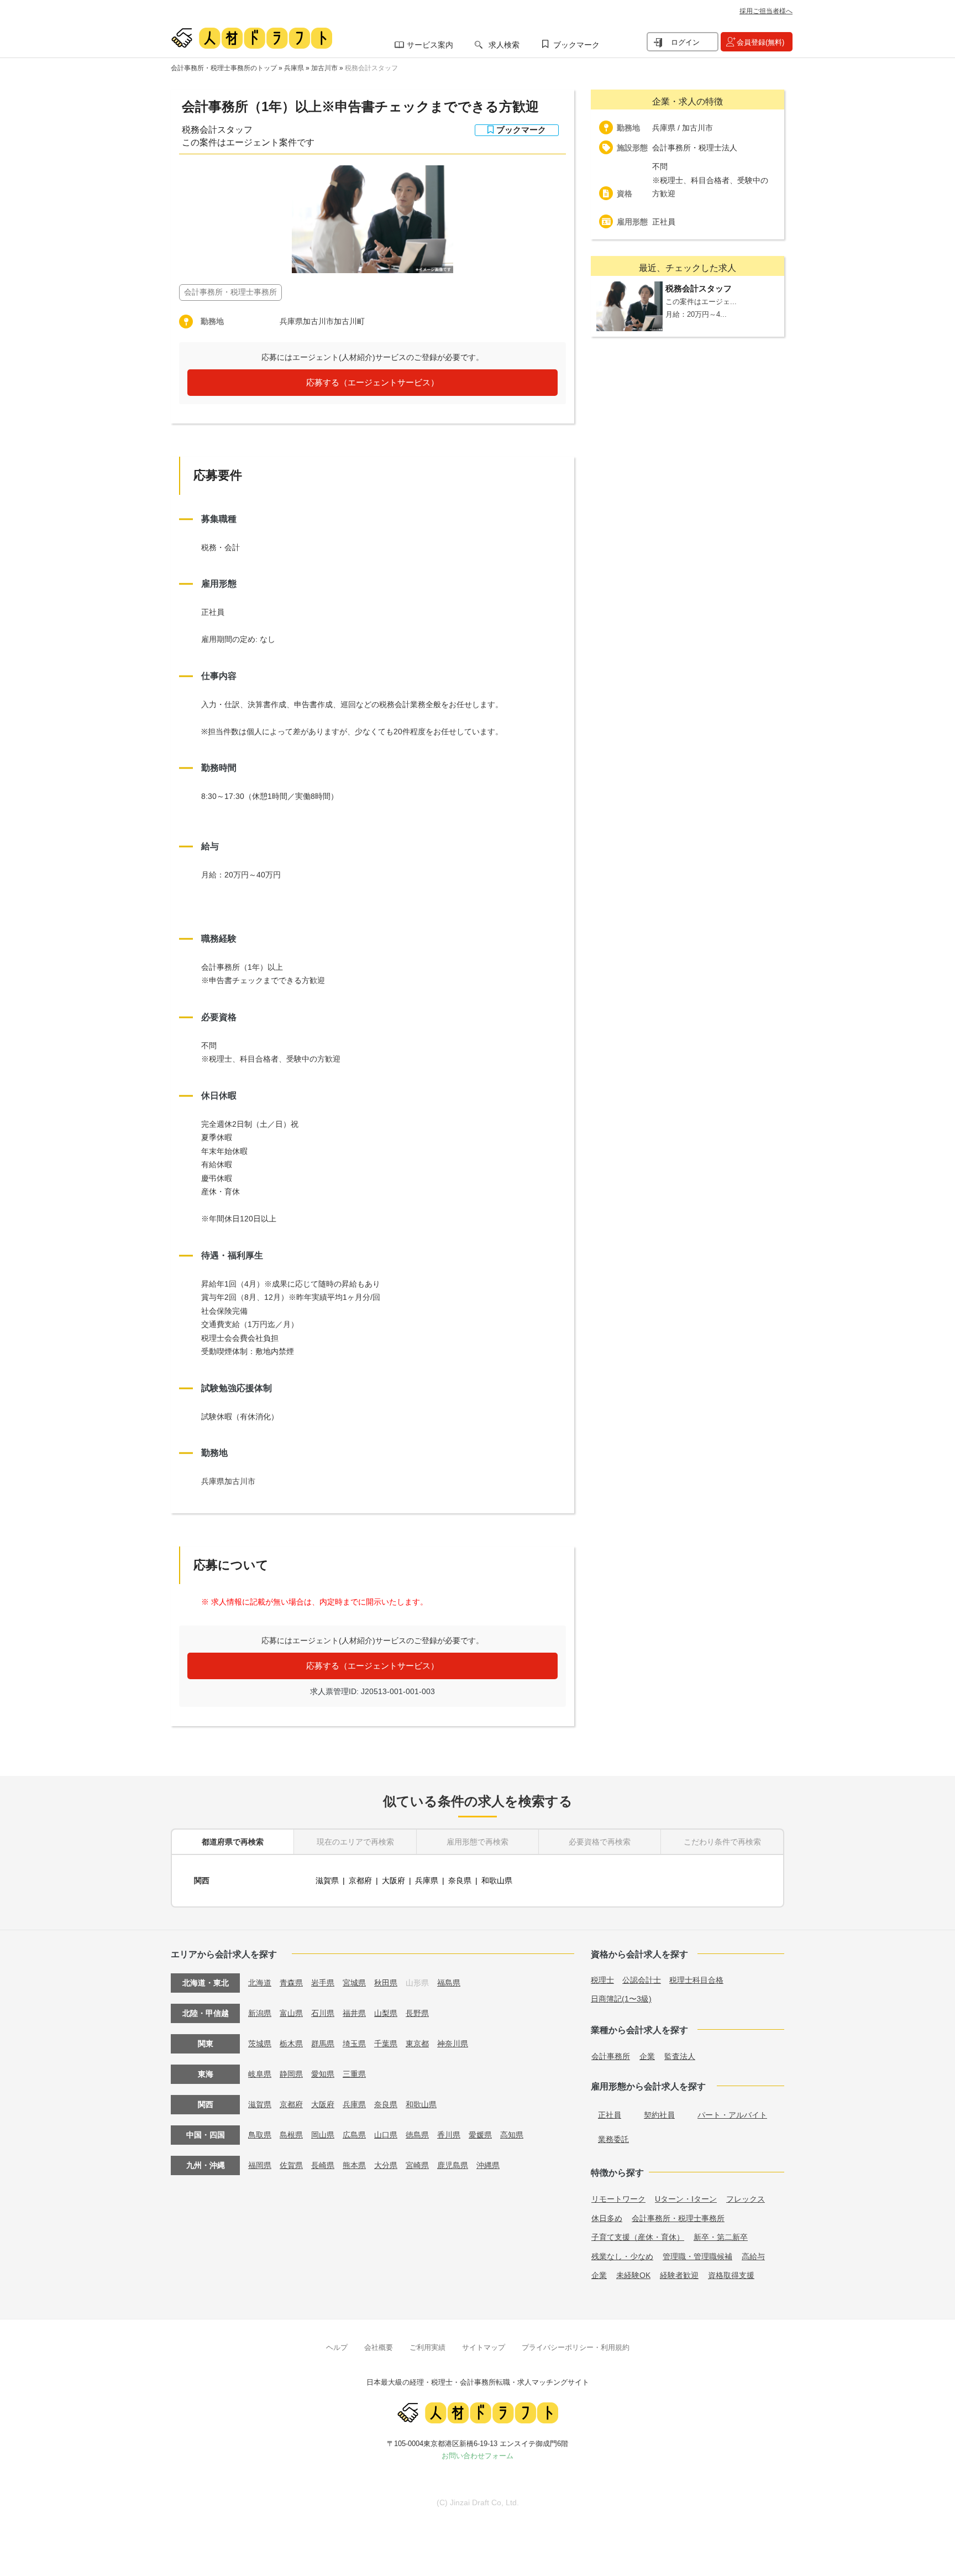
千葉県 (386, 2044)
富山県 (291, 2013)
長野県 (417, 2013)
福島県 (449, 1983)
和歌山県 (497, 1880)
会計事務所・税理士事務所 (678, 2218)
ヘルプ (337, 2347)
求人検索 (504, 45)
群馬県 (323, 2044)
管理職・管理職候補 (697, 2256)
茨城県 (260, 2044)
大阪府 (393, 1880)
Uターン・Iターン (686, 2199)
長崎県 (323, 2165)
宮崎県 (417, 2165)
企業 (647, 2056)
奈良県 (460, 1880)
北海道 (260, 1983)
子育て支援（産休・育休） (638, 2237)
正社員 (610, 2115)
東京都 (417, 2044)
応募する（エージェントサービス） (372, 382)
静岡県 (291, 2074)
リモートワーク (618, 2199)
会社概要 (379, 2347)
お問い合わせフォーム (478, 2456)
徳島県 (417, 2135)
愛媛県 (480, 2135)
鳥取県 (260, 2135)
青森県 (291, 1983)
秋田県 (386, 1983)
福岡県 (260, 2165)
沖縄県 (488, 2165)
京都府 (360, 1880)
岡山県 (323, 2135)
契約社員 (659, 2115)
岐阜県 (260, 2074)
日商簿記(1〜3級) (621, 1999)
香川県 (449, 2135)
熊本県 (354, 2165)
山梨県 (386, 2013)
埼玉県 (354, 2044)
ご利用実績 (427, 2347)
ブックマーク (576, 45)
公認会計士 (642, 1980)
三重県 (354, 2074)
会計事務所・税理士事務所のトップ (224, 68)
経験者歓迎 (679, 2275)
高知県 (512, 2135)
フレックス (746, 2199)
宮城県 (354, 1983)
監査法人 (680, 2056)
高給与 (753, 2256)
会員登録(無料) (760, 42)
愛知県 (323, 2074)
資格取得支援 (731, 2275)
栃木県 (291, 2044)
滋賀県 (327, 1880)
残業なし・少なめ (622, 2256)
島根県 (291, 2135)
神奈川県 (453, 2044)
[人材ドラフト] (251, 38)
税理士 (602, 1980)
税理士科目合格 (696, 1980)
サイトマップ (484, 2347)
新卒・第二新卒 (721, 2237)
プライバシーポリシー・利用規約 (576, 2347)
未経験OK (633, 2275)
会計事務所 (611, 2056)
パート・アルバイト (732, 2115)
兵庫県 (294, 68)
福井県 (354, 2013)
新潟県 (260, 2013)
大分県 (386, 2165)
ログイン (685, 42)
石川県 (323, 2013)
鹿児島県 (453, 2165)
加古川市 (324, 68)
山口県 (386, 2135)
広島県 (354, 2135)
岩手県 (323, 1983)
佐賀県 (291, 2165)
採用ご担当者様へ (766, 11)
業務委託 (613, 2139)
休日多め (607, 2218)
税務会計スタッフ (371, 68)
